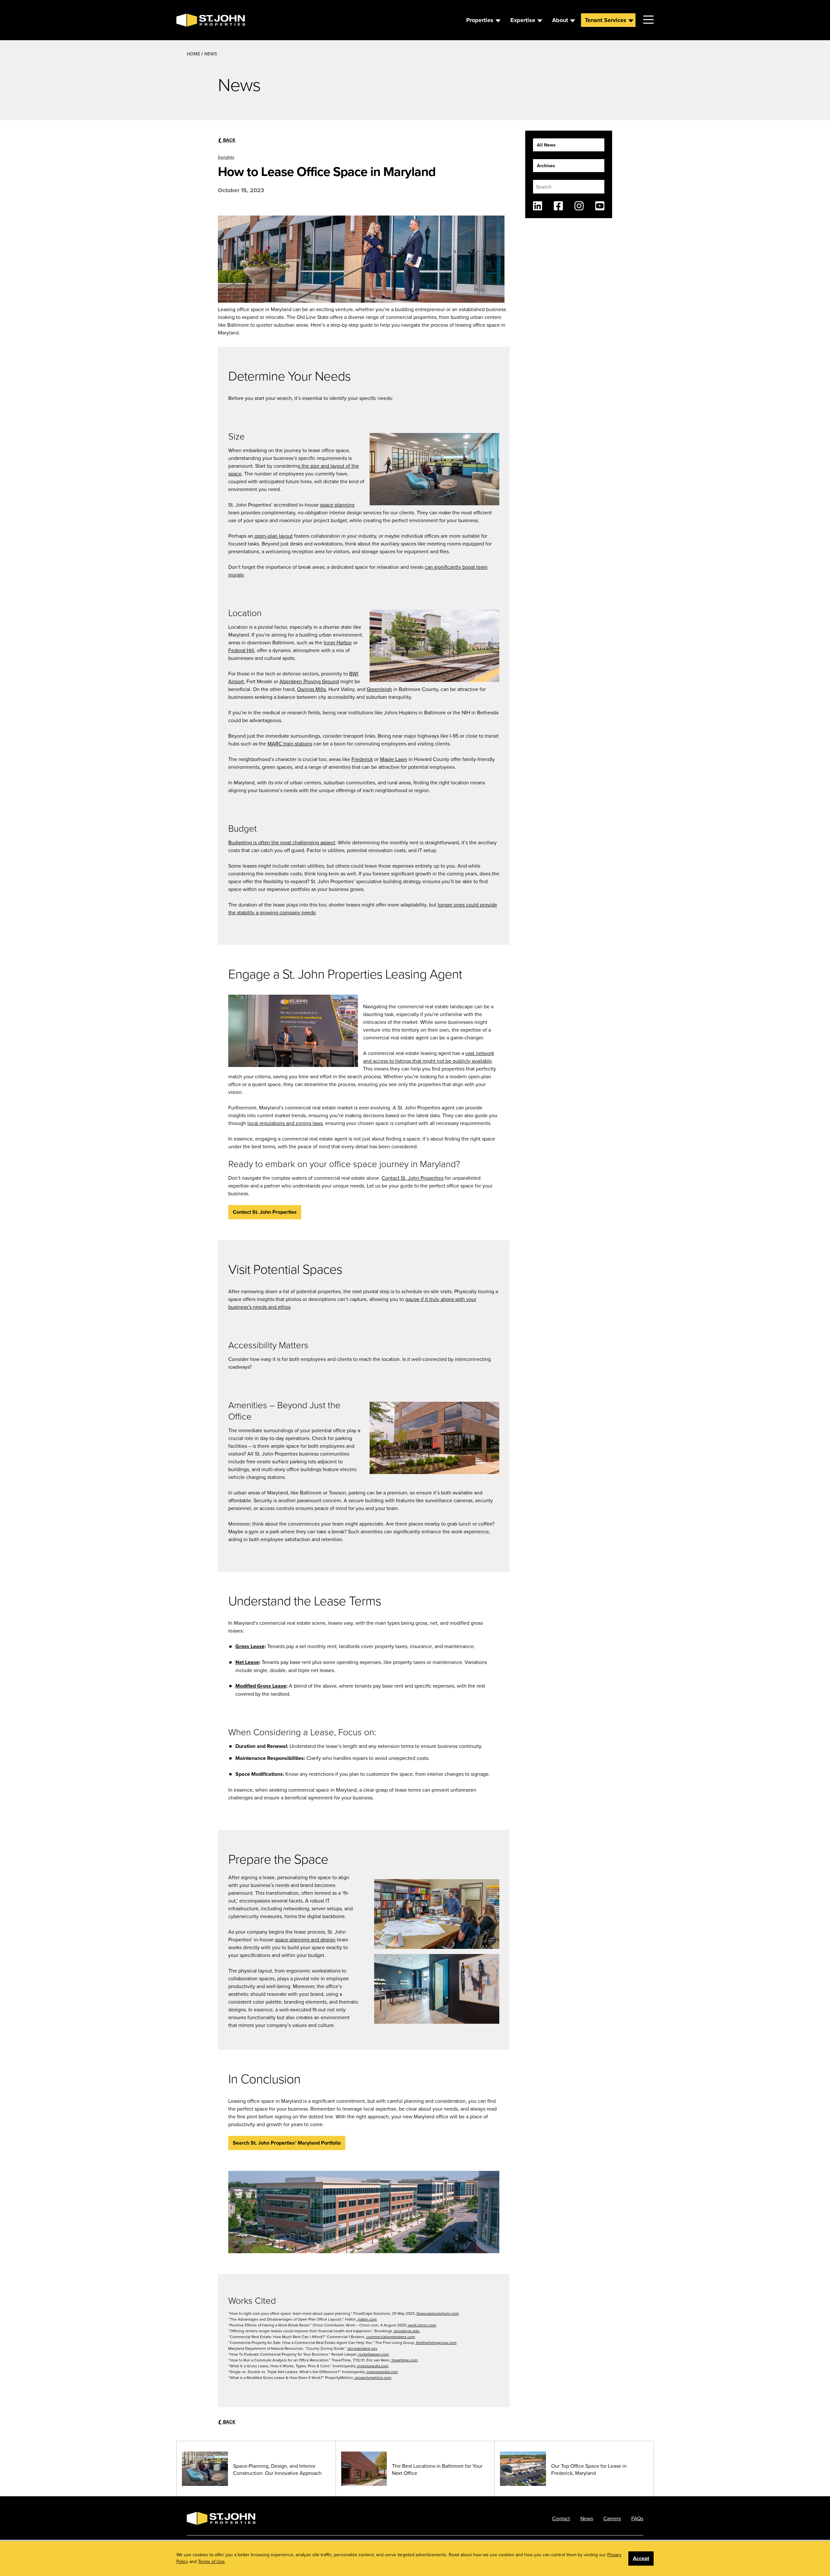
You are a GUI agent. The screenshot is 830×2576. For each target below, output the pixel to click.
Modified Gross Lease (261, 1686)
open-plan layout (273, 536)
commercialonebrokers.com (390, 2337)
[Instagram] (579, 206)
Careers (612, 2518)
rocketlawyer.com (373, 2354)
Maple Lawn (394, 759)
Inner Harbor (338, 642)
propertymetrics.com (373, 2377)
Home (193, 54)
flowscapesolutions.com (437, 2313)
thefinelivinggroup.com (436, 2342)
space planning (337, 505)
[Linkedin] (538, 206)
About (560, 20)
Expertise (523, 20)
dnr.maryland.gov (362, 2348)
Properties (480, 20)
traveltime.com (404, 2360)
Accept (641, 2558)
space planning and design (305, 1939)
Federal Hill (241, 650)
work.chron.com (422, 2325)
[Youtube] (600, 206)
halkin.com (367, 2319)
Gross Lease (250, 1646)
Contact (561, 2518)
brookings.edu (406, 2331)
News (211, 54)
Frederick (362, 759)
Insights (226, 157)
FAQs (637, 2518)
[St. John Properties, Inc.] (187, 20)
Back (227, 140)
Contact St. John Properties (413, 1178)
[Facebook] (558, 206)
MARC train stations (290, 744)
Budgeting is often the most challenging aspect (282, 842)
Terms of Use (211, 2561)
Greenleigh (379, 689)
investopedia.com (372, 2366)
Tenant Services (606, 20)
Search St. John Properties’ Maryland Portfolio (287, 2143)
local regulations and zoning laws (285, 1123)
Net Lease (247, 1662)
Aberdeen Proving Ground (309, 681)
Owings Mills (311, 689)
